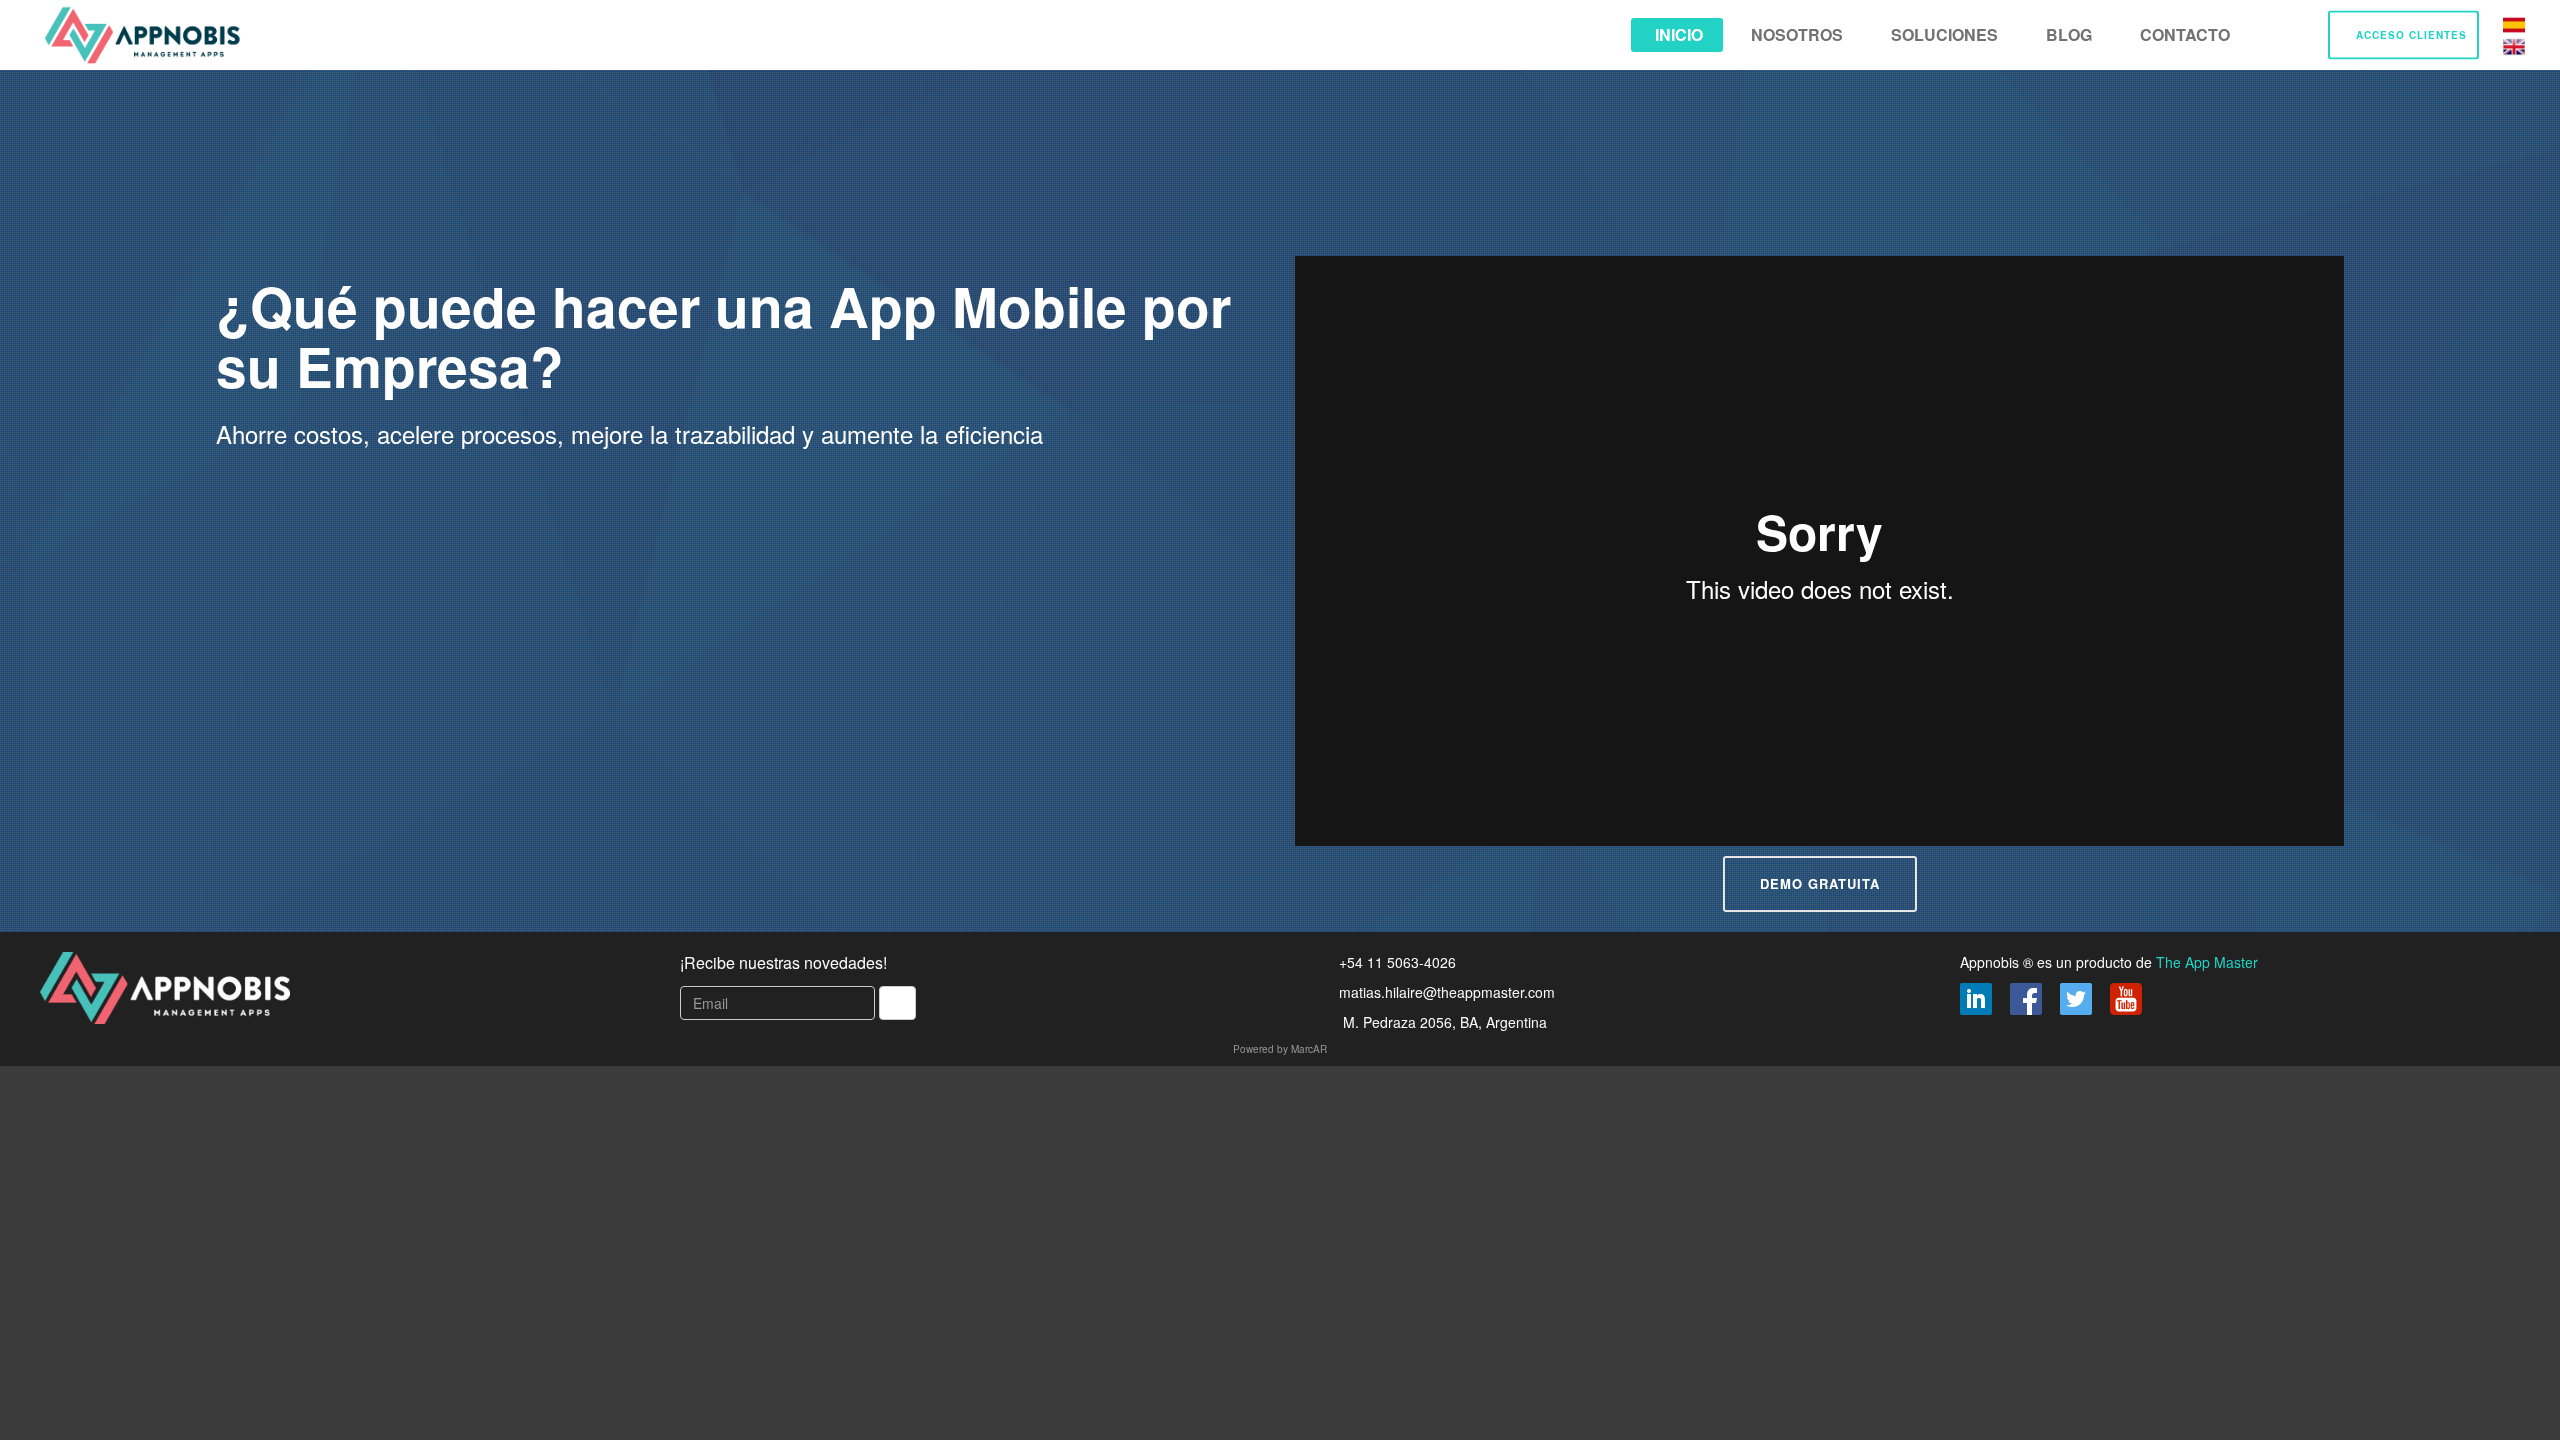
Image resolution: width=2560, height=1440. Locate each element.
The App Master (2207, 962)
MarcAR (1309, 1049)
